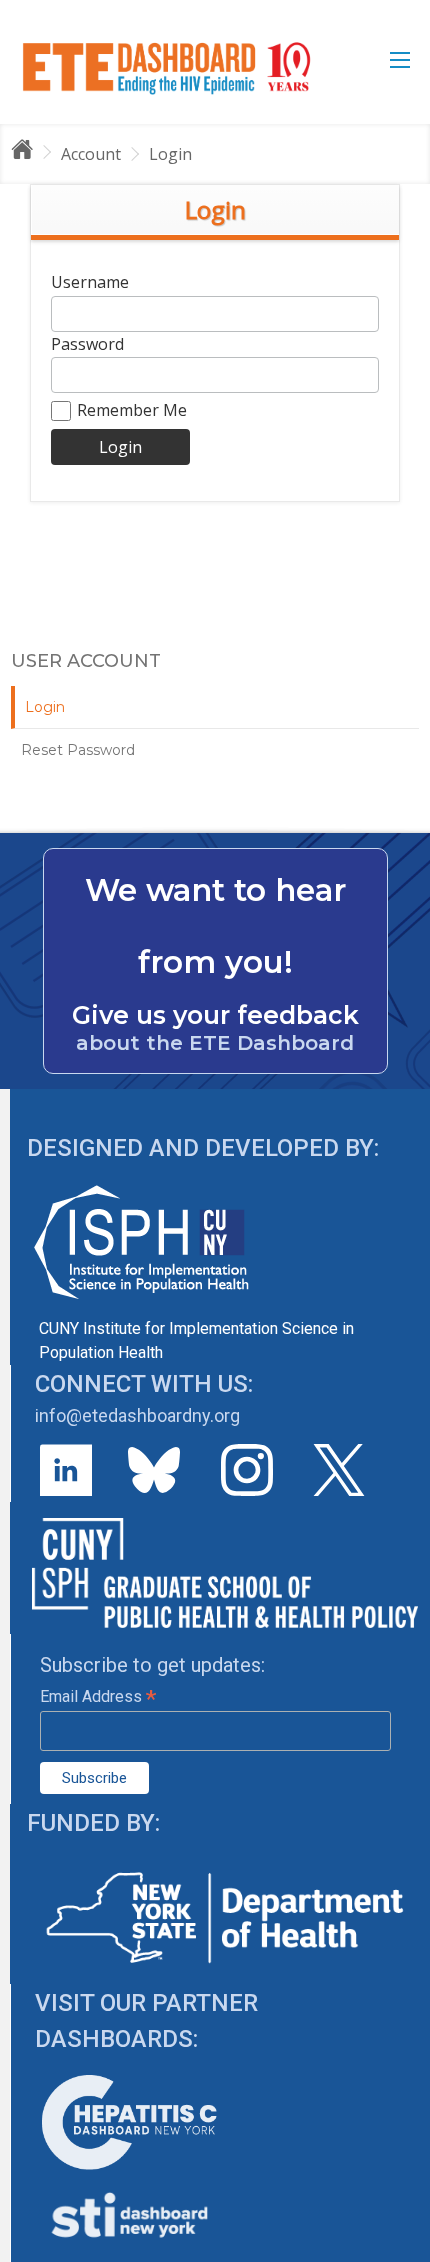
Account (91, 154)
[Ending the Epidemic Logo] (166, 67)
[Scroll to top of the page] (400, 2247)
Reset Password (78, 750)
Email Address (98, 1696)
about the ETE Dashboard (215, 1043)
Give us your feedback (215, 1015)
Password (87, 344)
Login (170, 154)
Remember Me (132, 410)
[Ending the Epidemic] (31, 153)
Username (90, 282)
